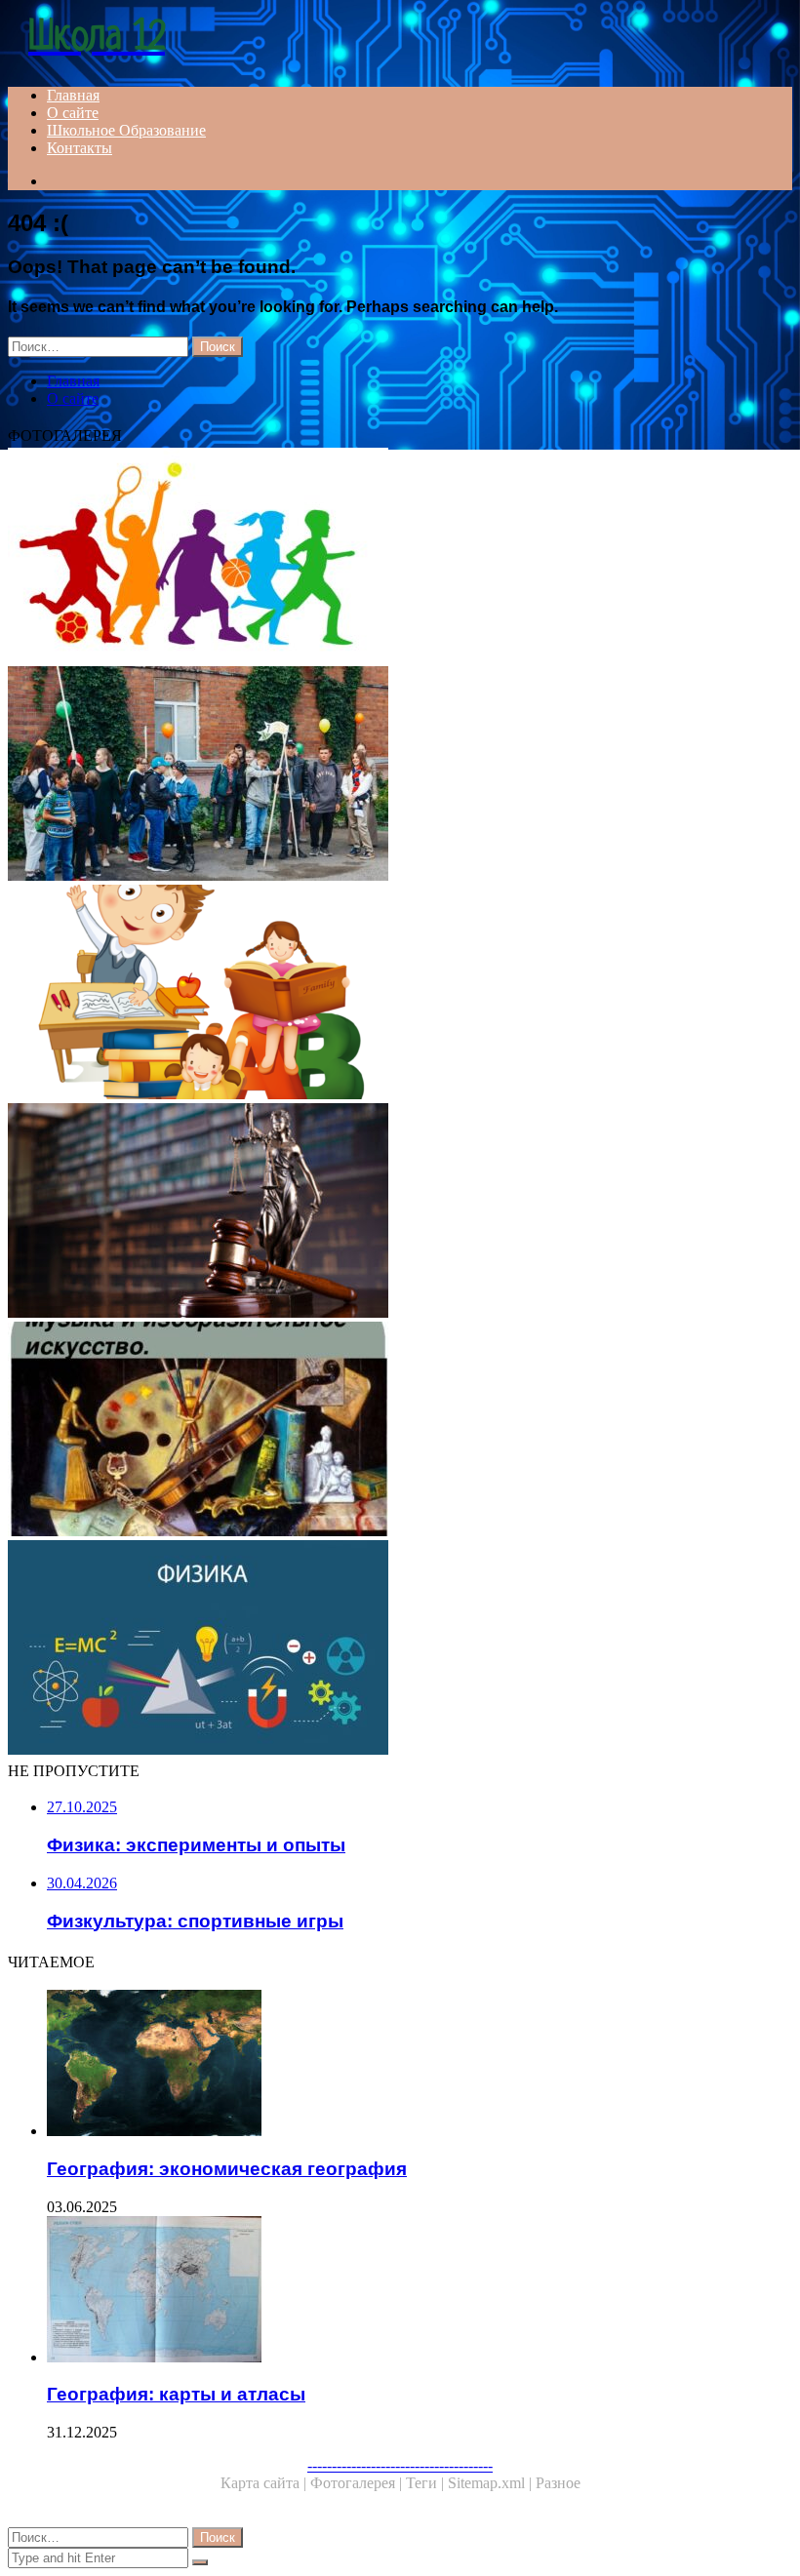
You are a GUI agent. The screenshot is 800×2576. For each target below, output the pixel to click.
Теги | (427, 2483)
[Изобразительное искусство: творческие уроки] (400, 1431)
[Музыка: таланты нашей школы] (400, 775)
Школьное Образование (126, 130)
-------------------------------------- (400, 2465)
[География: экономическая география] (420, 2065)
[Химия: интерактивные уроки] (400, 994)
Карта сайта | (265, 2483)
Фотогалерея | (358, 2483)
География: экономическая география (227, 2169)
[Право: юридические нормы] (400, 1212)
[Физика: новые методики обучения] (400, 1649)
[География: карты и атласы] (420, 2291)
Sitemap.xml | (492, 2483)
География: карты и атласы (176, 2394)
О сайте (73, 113)
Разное (558, 2483)
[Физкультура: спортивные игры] (400, 557)
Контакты (80, 148)
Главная (73, 95)
